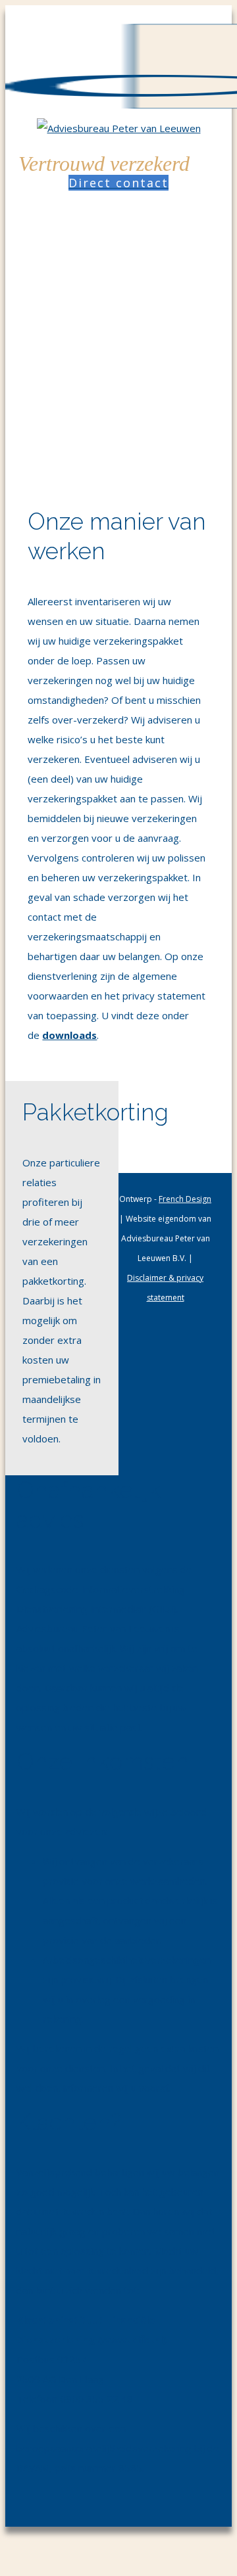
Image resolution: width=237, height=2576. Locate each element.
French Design (185, 1199)
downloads (69, 1035)
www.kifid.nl (132, 2339)
